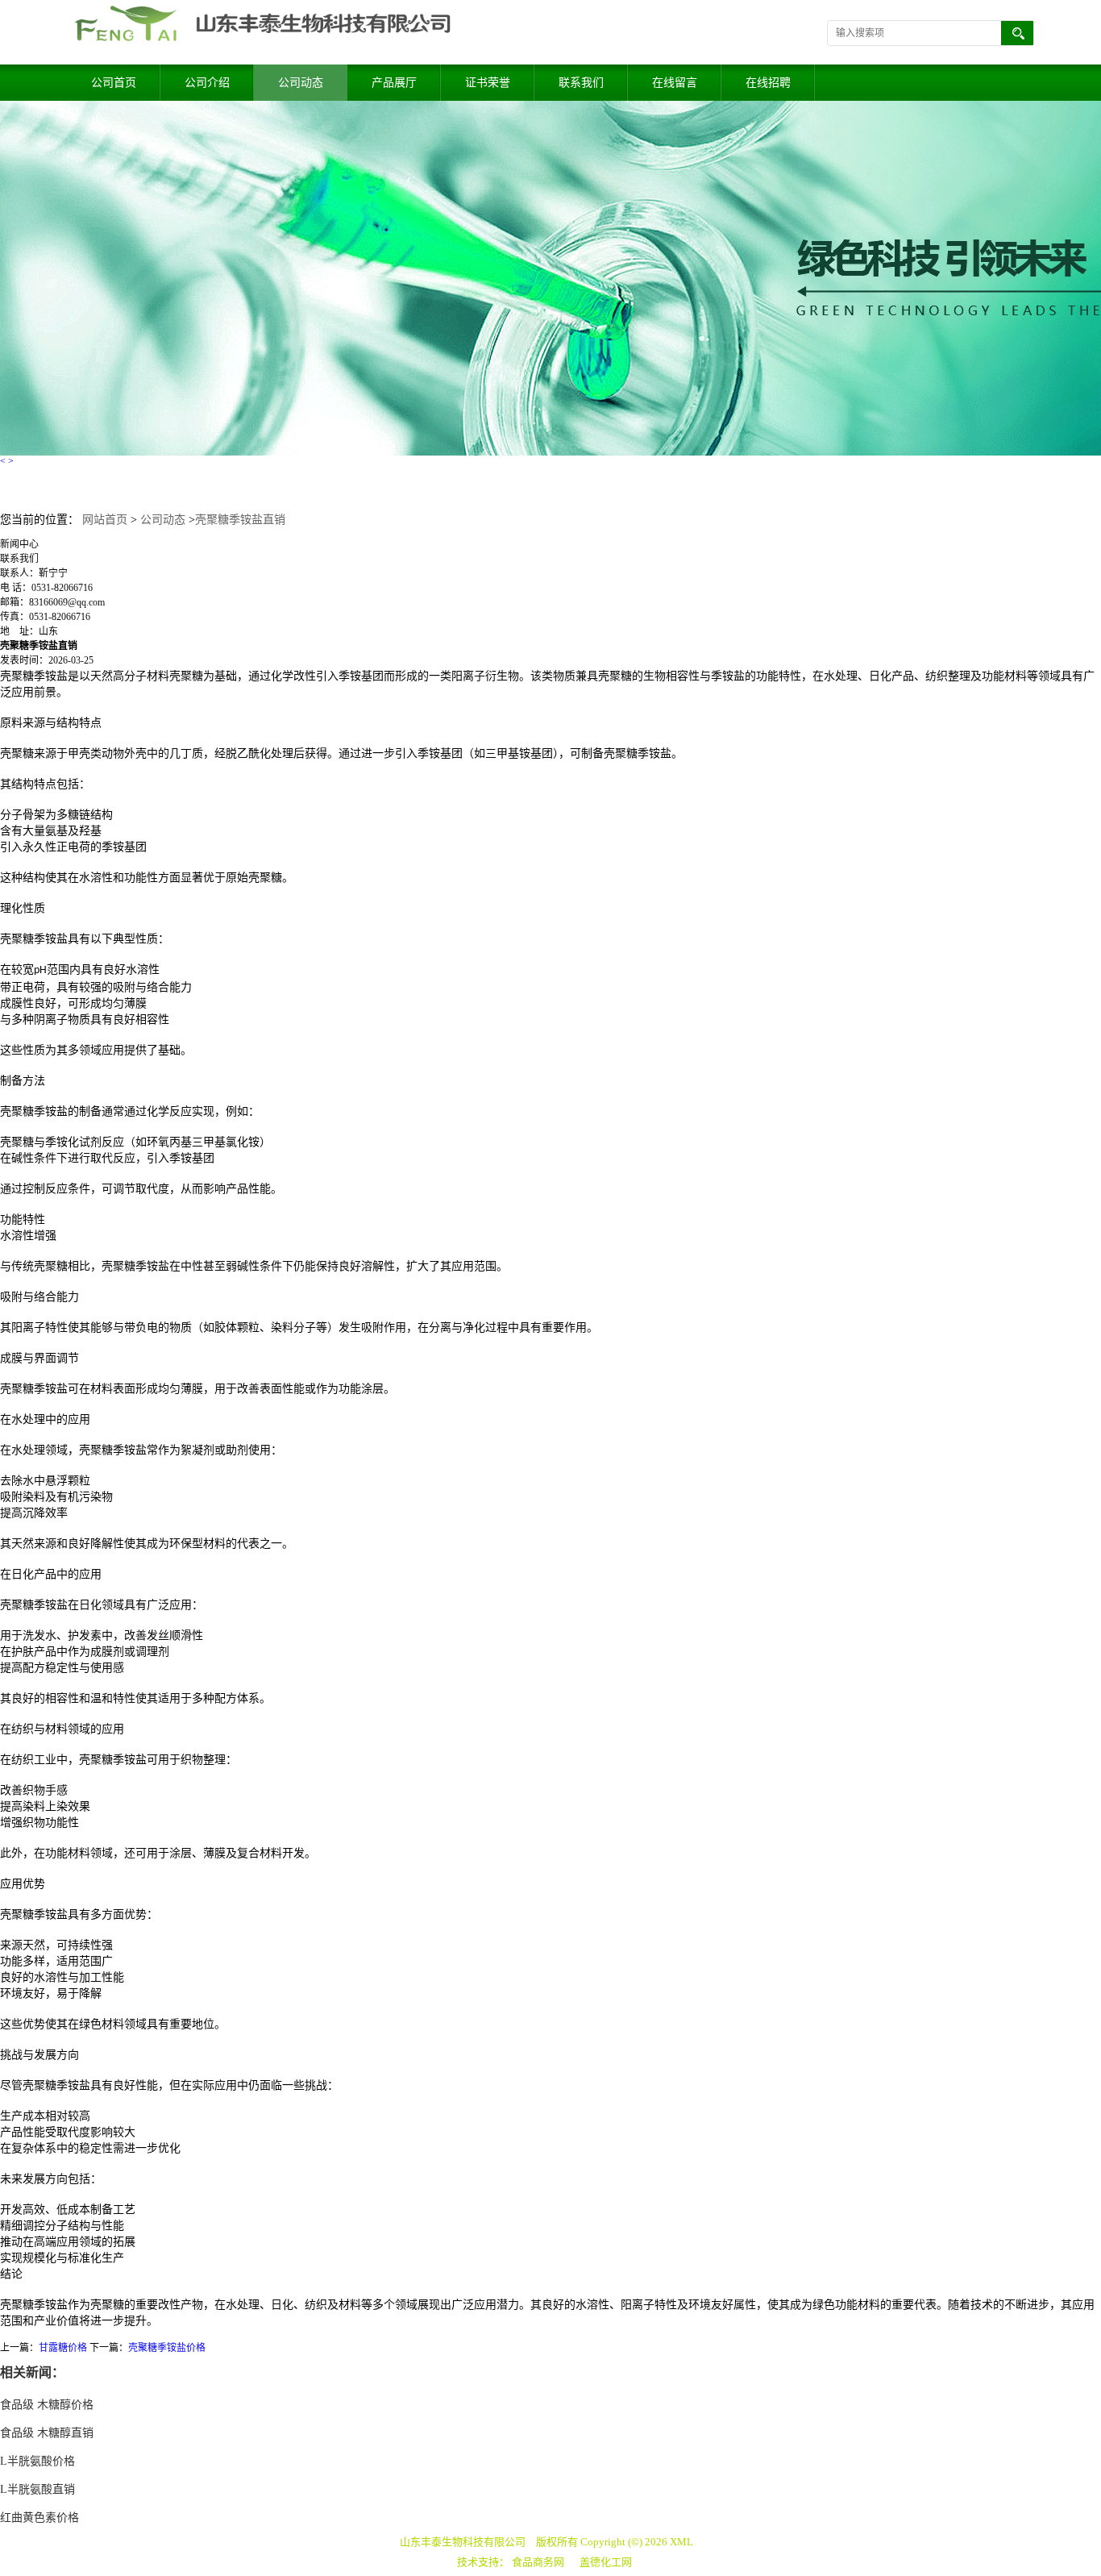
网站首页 (105, 520)
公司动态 (301, 83)
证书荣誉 (488, 83)
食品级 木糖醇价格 (47, 2405)
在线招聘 (768, 83)
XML (681, 2542)
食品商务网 (538, 2562)
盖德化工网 (606, 2562)
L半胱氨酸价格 (37, 2461)
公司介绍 (207, 83)
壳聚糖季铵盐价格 (167, 2348)
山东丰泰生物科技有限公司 (463, 2542)
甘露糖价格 (63, 2348)
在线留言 (675, 83)
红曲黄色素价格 (39, 2518)
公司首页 (114, 83)
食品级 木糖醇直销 (47, 2433)
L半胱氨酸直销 (37, 2489)
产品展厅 (394, 83)
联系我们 (581, 83)
